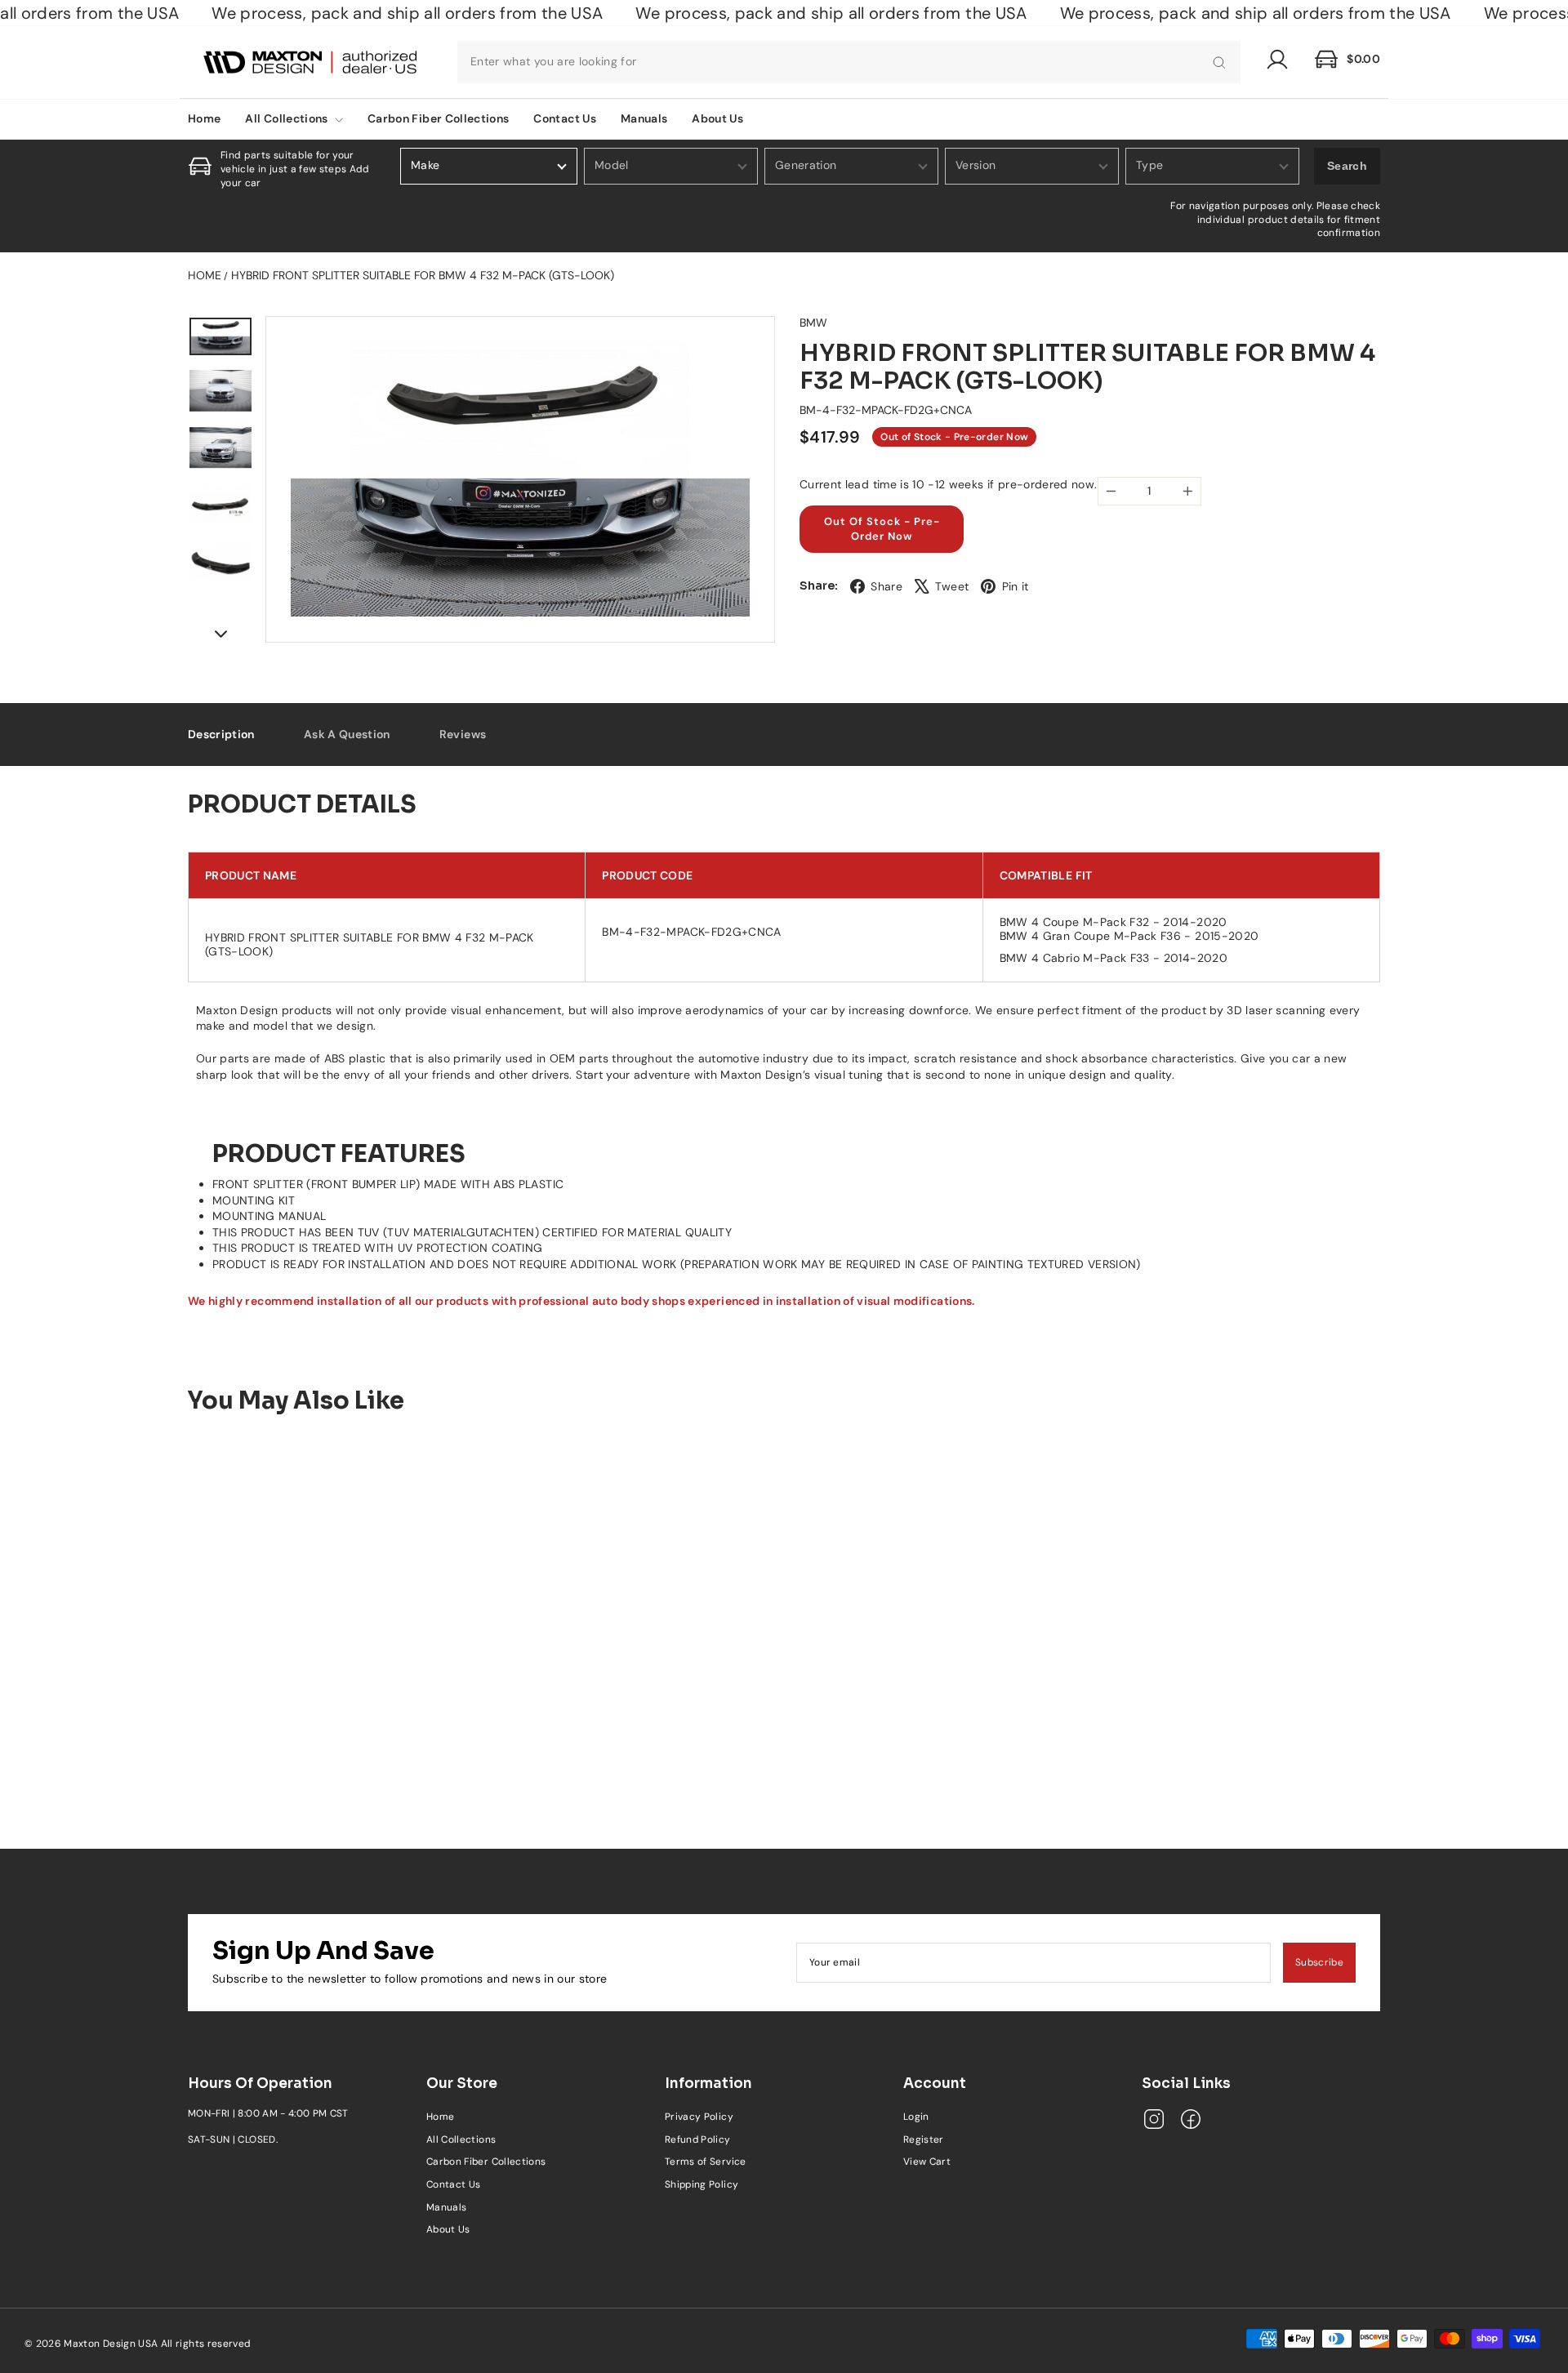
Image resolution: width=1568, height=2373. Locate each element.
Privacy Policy (699, 2117)
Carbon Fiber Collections (438, 118)
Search (1347, 166)
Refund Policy (698, 2139)
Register (924, 2139)
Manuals (644, 118)
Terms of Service (706, 2162)
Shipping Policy (702, 2184)
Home (204, 118)
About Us (717, 118)
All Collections (288, 118)
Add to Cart (327, 1740)
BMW (813, 323)
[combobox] (849, 62)
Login (916, 2117)
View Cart (927, 2162)
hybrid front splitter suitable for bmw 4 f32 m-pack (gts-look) (423, 275)
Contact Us (565, 118)
